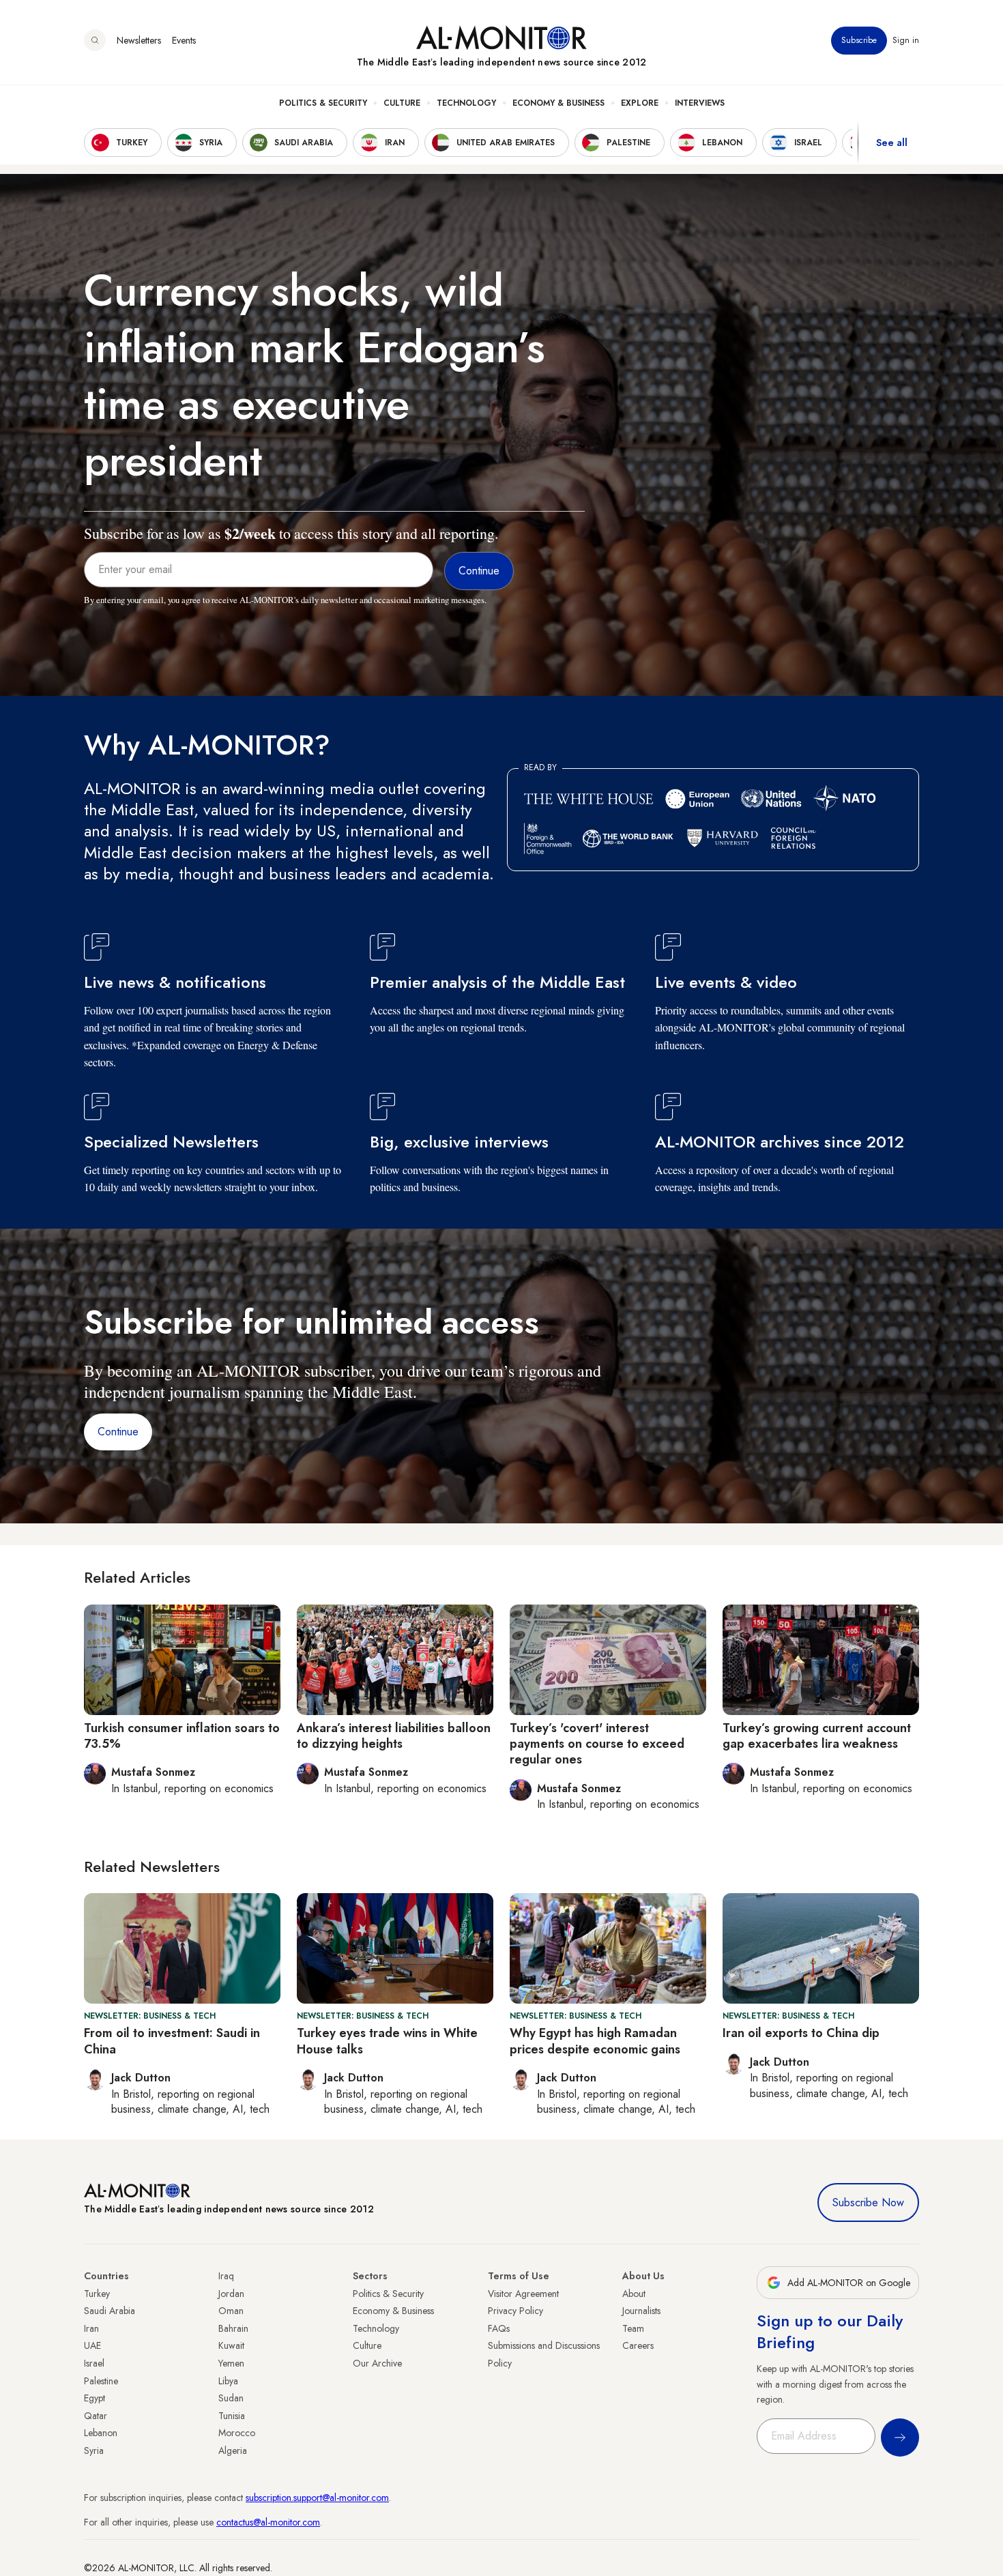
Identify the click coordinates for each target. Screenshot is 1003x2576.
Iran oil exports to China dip (801, 2033)
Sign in (906, 40)
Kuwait (231, 2345)
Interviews (700, 103)
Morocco (237, 2433)
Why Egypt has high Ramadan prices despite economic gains (595, 2041)
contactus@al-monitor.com (268, 2522)
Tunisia (232, 2416)
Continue (118, 1432)
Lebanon (101, 2433)
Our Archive (377, 2363)
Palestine (101, 2381)
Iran (91, 2328)
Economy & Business (558, 103)
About (634, 2294)
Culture (402, 103)
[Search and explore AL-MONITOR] (95, 40)
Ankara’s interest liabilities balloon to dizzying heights (394, 1736)
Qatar (96, 2416)
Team (633, 2328)
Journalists (641, 2311)
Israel (94, 2363)
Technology (466, 103)
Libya (228, 2381)
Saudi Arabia (110, 2311)
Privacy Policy (515, 2311)
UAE (92, 2345)
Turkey (97, 2294)
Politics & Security (323, 103)
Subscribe (859, 40)
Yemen (231, 2363)
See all (892, 143)
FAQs (499, 2328)
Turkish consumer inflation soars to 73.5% (182, 1736)
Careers (638, 2345)
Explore (640, 103)
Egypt (95, 2398)
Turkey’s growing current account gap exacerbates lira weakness (817, 1736)
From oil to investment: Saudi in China (172, 2041)
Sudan (231, 2398)
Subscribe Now (868, 2202)
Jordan (231, 2294)
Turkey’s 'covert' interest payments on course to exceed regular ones (597, 1744)
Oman (231, 2311)
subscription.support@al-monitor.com (317, 2498)
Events (184, 40)
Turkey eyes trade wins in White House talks (387, 2041)
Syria (94, 2450)
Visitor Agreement (523, 2294)
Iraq (226, 2276)
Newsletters (139, 40)
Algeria (233, 2450)
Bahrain (233, 2328)
